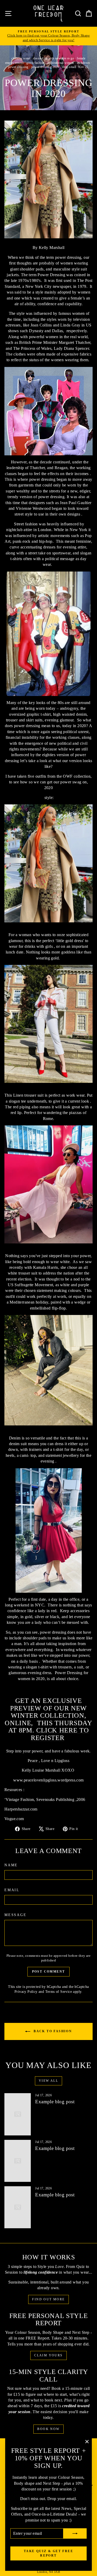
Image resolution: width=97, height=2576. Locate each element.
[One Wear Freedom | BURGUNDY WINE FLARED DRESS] (48, 1530)
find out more (48, 2299)
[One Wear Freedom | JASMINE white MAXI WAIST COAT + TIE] (48, 1184)
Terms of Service (59, 1992)
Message (16, 1915)
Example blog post (55, 2102)
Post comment (49, 1972)
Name (11, 1865)
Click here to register (60, 1734)
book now (48, 2429)
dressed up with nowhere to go (54, 58)
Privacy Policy (26, 1992)
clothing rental (21, 58)
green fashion (35, 63)
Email (12, 1890)
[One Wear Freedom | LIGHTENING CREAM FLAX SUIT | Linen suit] (48, 1024)
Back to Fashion (52, 2031)
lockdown (83, 63)
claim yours (48, 2355)
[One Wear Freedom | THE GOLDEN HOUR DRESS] (48, 863)
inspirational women (61, 63)
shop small (69, 67)
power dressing (18, 67)
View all (48, 2081)
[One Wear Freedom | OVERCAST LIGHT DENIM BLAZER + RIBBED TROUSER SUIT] (48, 1370)
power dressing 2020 (45, 67)
